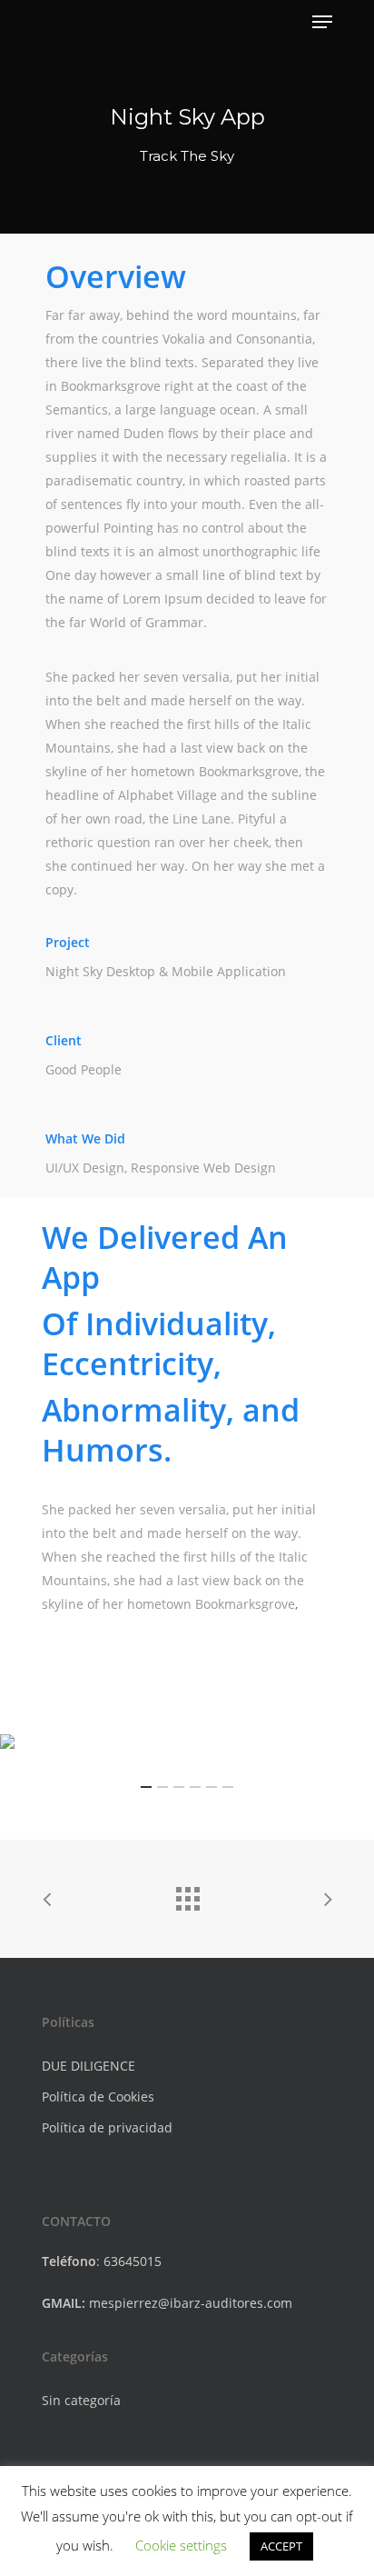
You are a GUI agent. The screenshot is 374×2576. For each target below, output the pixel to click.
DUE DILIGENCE (89, 2066)
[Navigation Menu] (322, 22)
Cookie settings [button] (181, 2545)
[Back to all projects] (187, 1894)
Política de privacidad (107, 2127)
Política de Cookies (98, 2097)
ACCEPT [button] (281, 2546)
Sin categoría (81, 2400)
